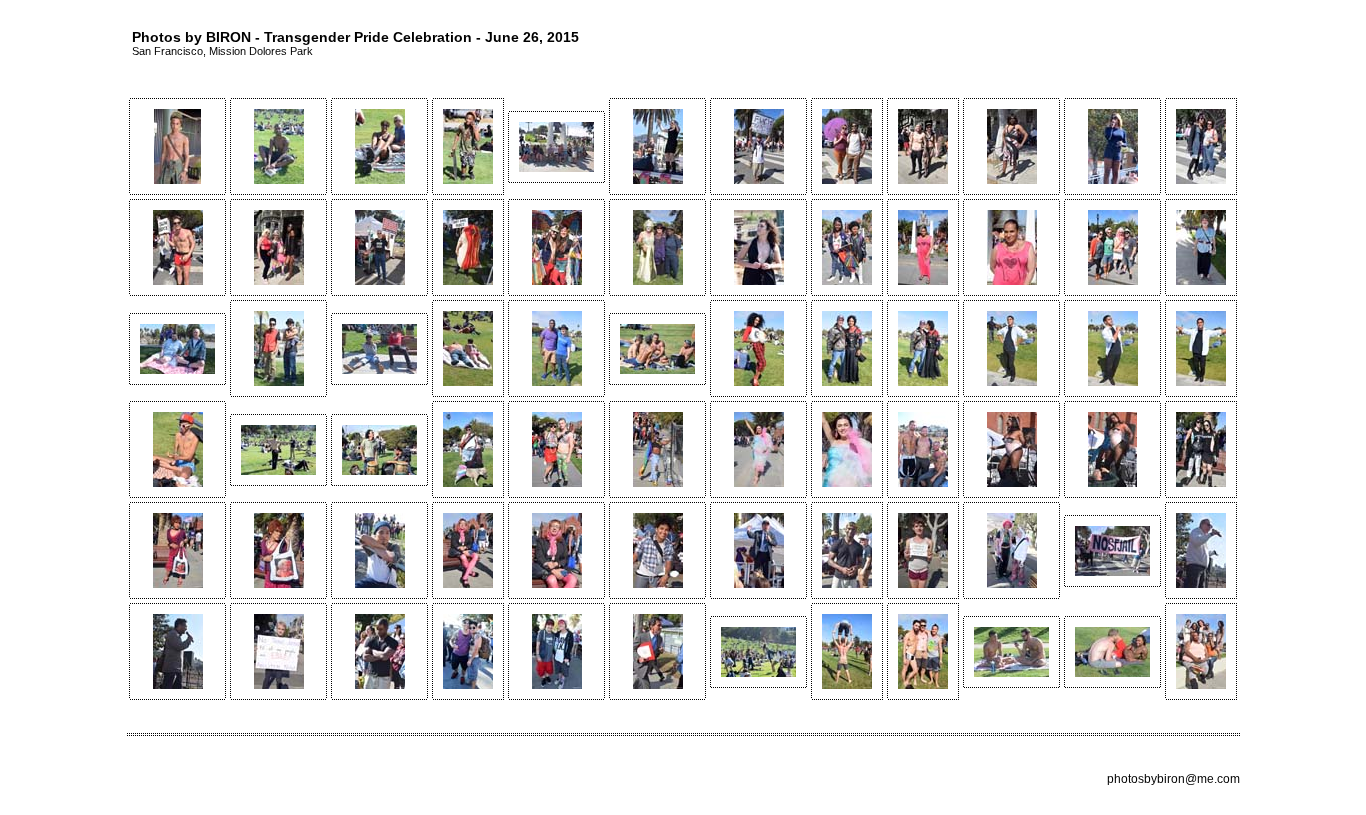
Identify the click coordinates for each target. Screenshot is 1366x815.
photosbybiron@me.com (1173, 779)
